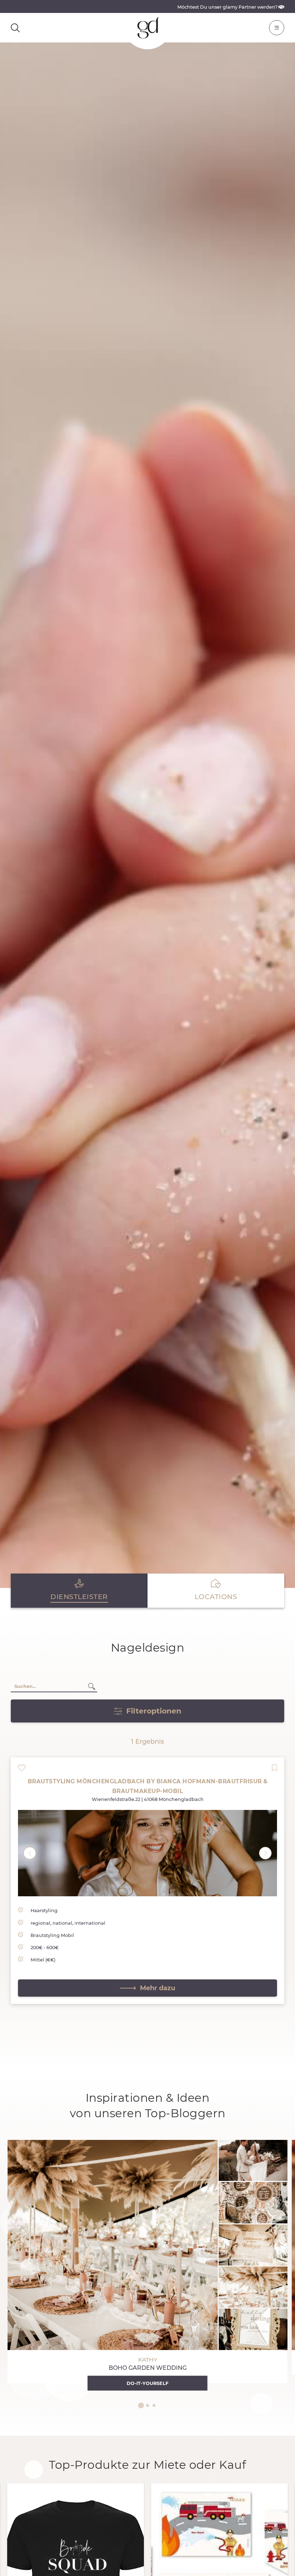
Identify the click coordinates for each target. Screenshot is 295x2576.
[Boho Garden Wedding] (147, 2262)
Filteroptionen (154, 1711)
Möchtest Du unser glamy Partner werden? (228, 7)
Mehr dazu (158, 1988)
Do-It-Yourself (147, 2383)
